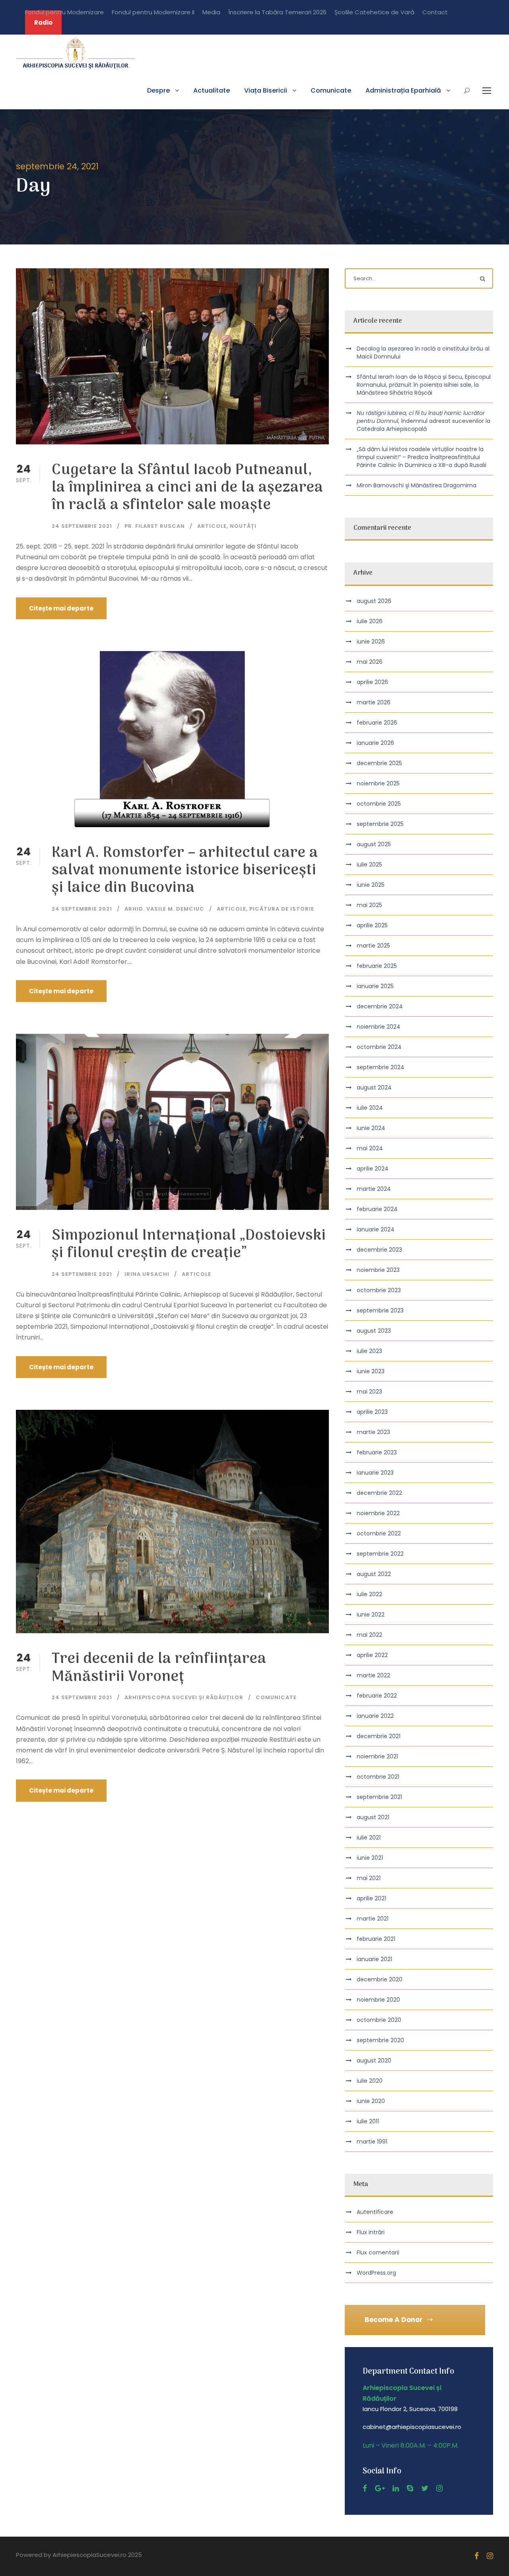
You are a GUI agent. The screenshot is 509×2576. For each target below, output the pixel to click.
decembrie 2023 (379, 1250)
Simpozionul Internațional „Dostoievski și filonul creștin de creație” (189, 1245)
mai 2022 (369, 1635)
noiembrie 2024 (379, 1027)
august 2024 (374, 1087)
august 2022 (374, 1574)
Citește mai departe (61, 608)
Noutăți (243, 526)
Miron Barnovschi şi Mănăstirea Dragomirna (417, 485)
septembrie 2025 (380, 824)
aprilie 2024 (373, 1169)
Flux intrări (371, 2232)
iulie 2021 (369, 1838)
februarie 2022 (377, 1696)
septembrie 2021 (379, 1797)
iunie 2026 (371, 642)
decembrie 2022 (379, 1493)
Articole (212, 526)
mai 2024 (370, 1148)
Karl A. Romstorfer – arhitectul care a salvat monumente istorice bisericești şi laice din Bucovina (185, 871)
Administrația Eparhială (403, 90)
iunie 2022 (371, 1615)
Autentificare (375, 2212)
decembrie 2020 (380, 1979)
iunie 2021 (370, 1858)
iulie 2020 (370, 2081)
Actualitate (212, 90)
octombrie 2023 (379, 1290)
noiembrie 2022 (378, 1513)
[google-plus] (380, 2488)
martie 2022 (373, 1675)
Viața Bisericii (266, 90)
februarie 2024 (377, 1209)
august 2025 (374, 844)
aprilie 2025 (372, 925)
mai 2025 (369, 905)
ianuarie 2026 (375, 743)
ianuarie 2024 (376, 1229)
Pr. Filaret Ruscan (155, 526)
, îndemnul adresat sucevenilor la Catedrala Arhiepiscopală (424, 421)
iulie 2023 (369, 1351)
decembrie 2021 (379, 1736)
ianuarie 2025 (375, 986)
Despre (158, 90)
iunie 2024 (371, 1128)
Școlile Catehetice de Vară (374, 12)
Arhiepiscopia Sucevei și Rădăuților (184, 1697)
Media (211, 12)
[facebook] (365, 2488)
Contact (435, 12)
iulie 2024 (370, 1108)
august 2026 (374, 601)
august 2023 (374, 1331)
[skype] (410, 2488)
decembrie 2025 (379, 763)
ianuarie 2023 (375, 1473)
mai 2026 (370, 662)
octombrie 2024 (379, 1047)
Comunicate (331, 90)
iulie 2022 (369, 1594)
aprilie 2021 (371, 1898)
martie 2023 (373, 1432)
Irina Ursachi (147, 1274)
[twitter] (425, 2488)
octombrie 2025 (379, 804)
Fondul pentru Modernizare (64, 12)
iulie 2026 (370, 621)
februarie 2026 (377, 723)
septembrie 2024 (381, 1067)
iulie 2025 (369, 864)
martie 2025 (373, 946)
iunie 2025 (371, 885)
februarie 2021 (376, 1939)
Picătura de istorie (282, 909)
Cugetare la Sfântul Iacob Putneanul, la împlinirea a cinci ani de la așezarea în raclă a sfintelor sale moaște (187, 488)
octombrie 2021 (378, 1777)
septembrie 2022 (380, 1554)
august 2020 (374, 2060)
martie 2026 (374, 702)
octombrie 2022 (379, 1533)
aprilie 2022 (372, 1655)
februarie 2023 (377, 1452)
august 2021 (373, 1817)
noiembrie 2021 (377, 1756)
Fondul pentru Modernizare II (153, 12)
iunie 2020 (371, 2101)
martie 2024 (374, 1189)
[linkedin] (396, 2488)
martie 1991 (372, 2142)
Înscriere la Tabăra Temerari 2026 (277, 12)
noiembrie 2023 (378, 1270)
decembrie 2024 (380, 1006)
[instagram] (439, 2488)
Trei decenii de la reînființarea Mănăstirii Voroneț (159, 1668)
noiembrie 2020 (378, 2000)
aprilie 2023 (372, 1412)
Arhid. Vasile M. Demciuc (164, 909)
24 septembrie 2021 (82, 526)
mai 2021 (369, 1878)
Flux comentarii (378, 2252)
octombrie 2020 (379, 2020)
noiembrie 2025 (378, 783)
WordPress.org (376, 2273)
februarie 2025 (377, 966)
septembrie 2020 (380, 2040)
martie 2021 (373, 1919)
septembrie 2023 (380, 1310)
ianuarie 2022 (375, 1716)
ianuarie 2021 (374, 1959)
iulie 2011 (368, 2121)
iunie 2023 (371, 1371)
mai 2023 (369, 1392)
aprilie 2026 (372, 682)
